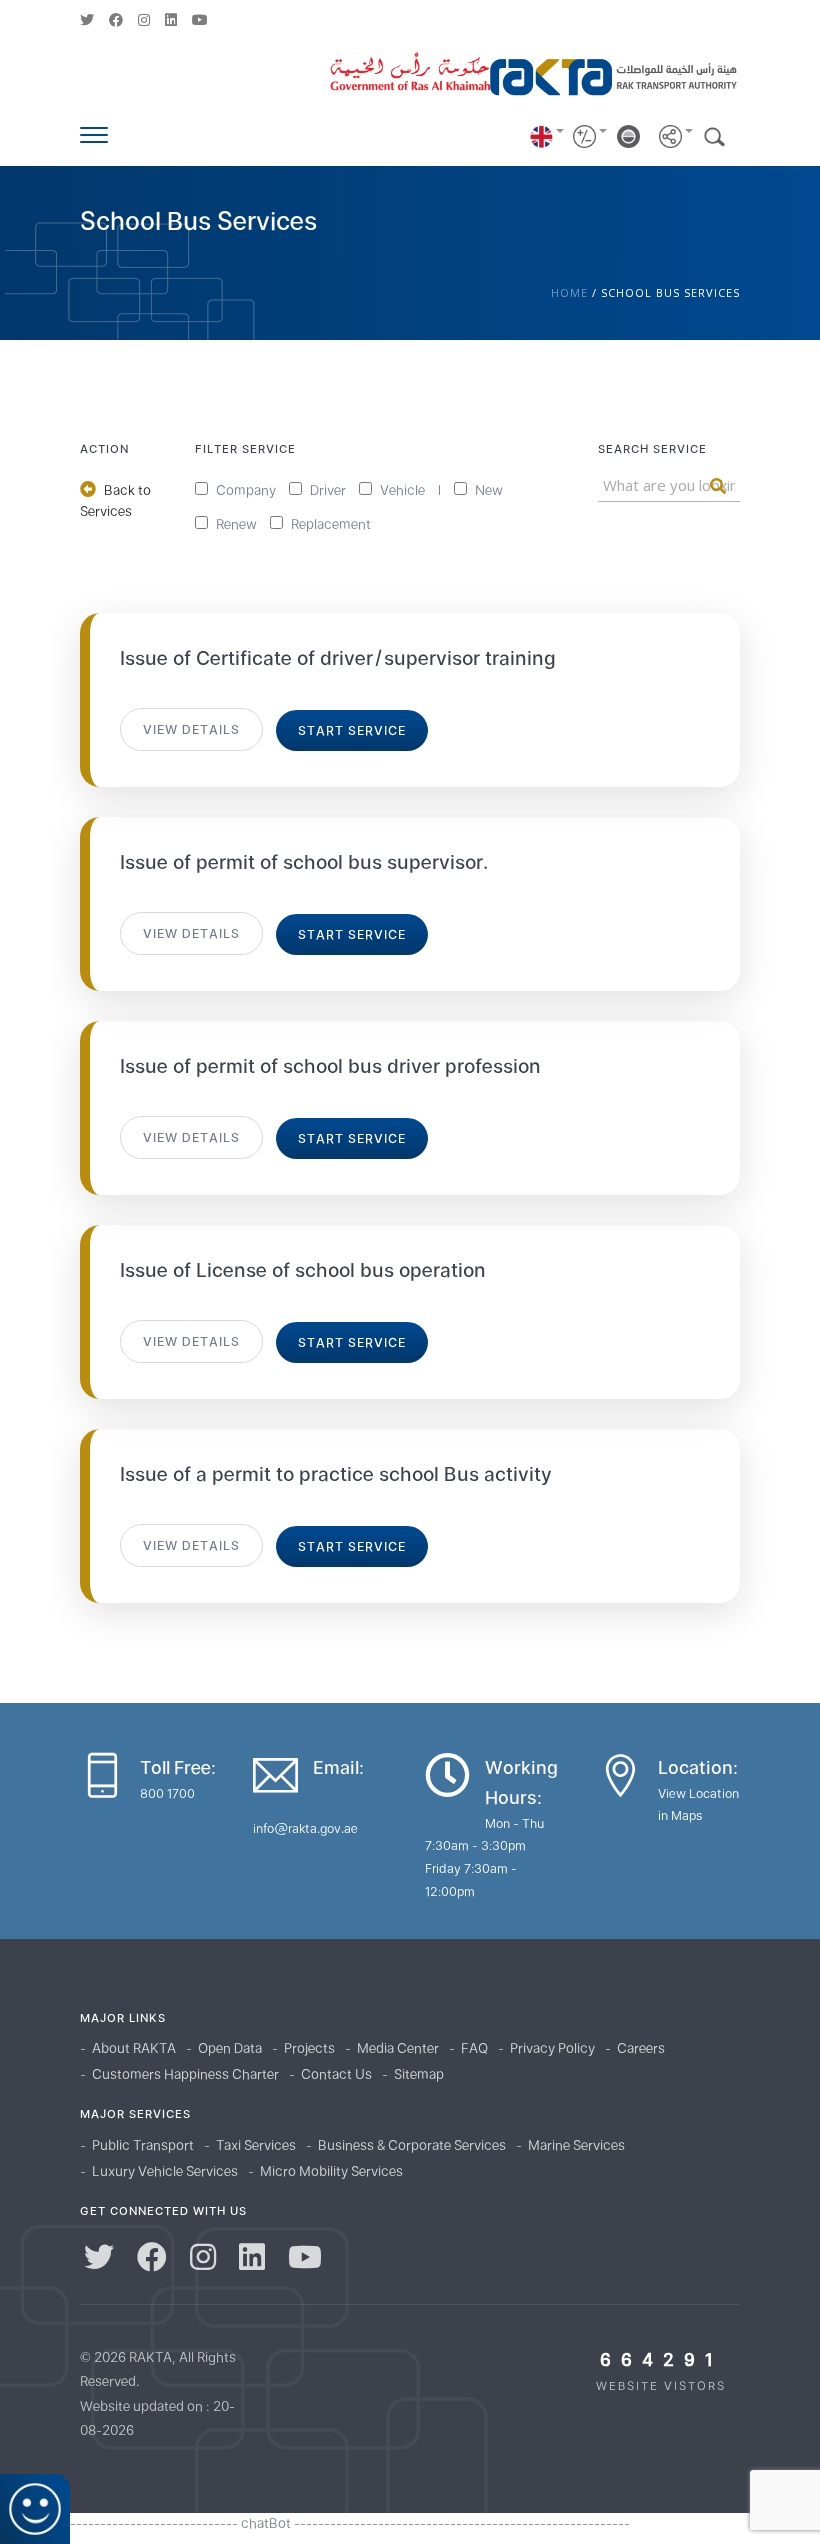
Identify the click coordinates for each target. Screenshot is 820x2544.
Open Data (230, 2048)
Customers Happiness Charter (185, 2074)
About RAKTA (134, 2048)
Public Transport (143, 2145)
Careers (641, 2048)
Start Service (352, 730)
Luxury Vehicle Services (165, 2171)
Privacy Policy (552, 2048)
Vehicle (401, 490)
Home (569, 292)
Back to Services (115, 500)
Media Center (398, 2048)
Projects (309, 2048)
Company (244, 490)
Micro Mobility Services (331, 2171)
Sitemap (419, 2074)
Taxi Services (256, 2145)
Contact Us (336, 2074)
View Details (191, 729)
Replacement (329, 524)
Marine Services (576, 2145)
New (487, 490)
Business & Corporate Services (412, 2145)
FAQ (474, 2048)
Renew (235, 524)
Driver (326, 490)
